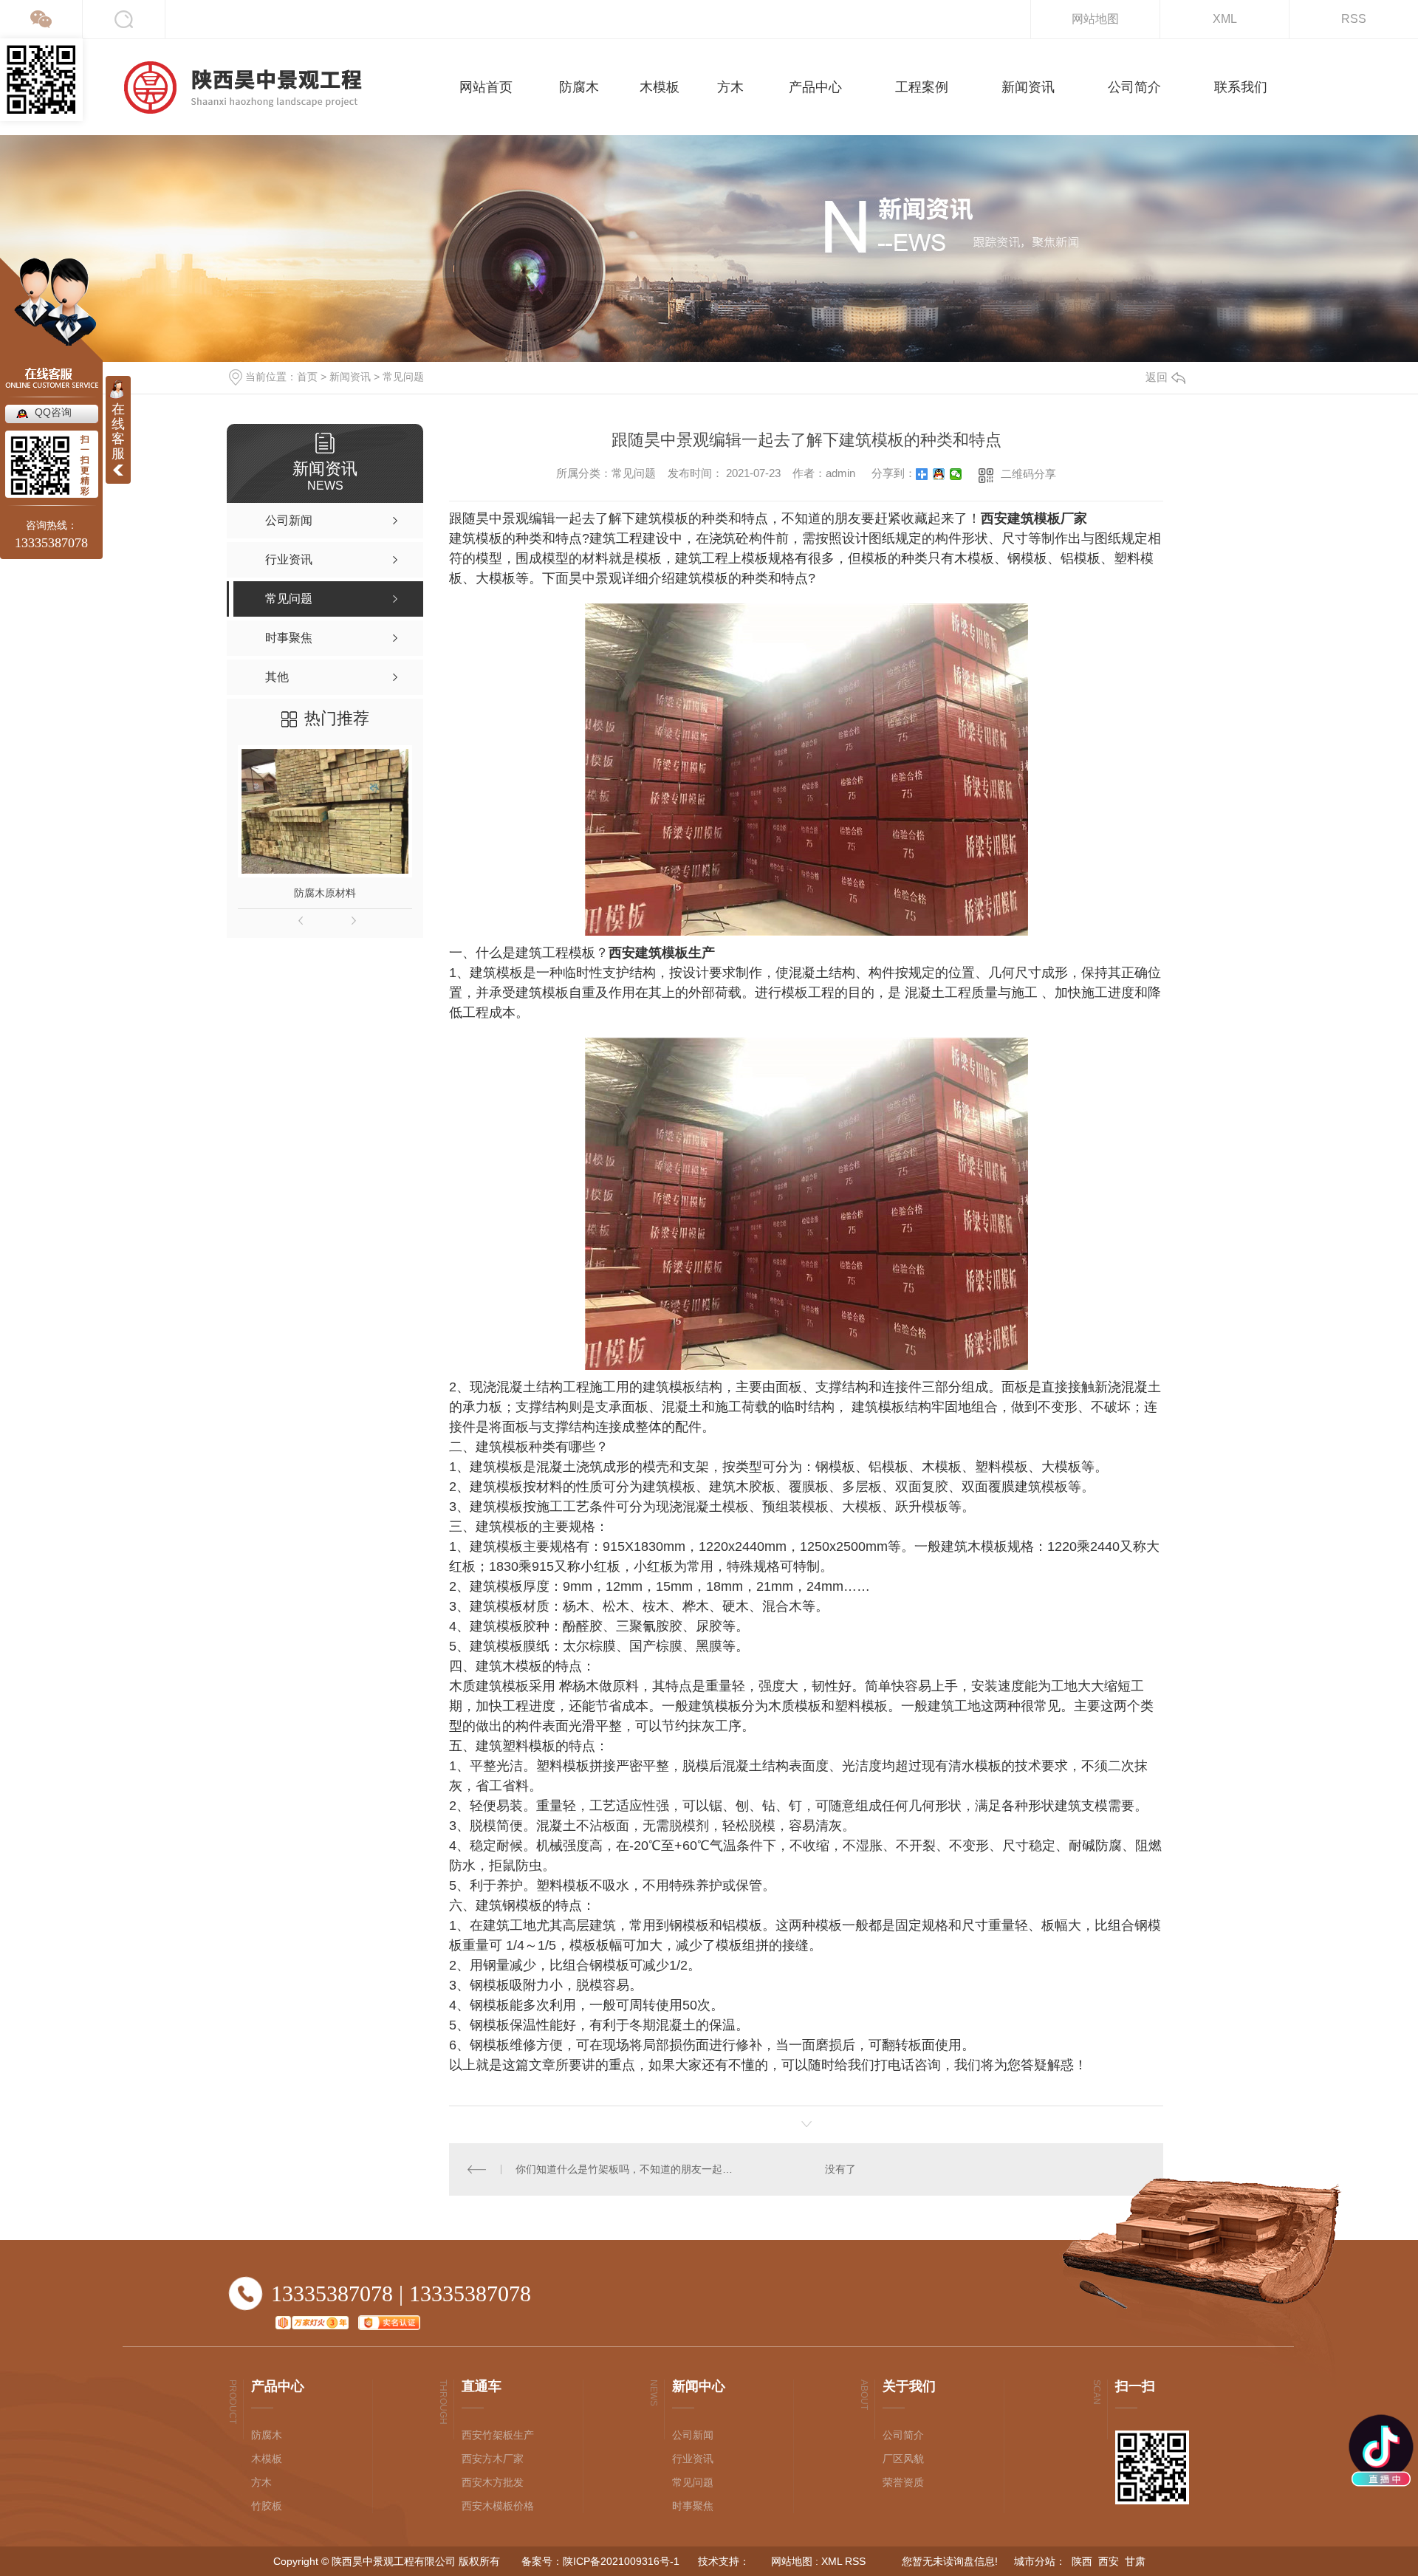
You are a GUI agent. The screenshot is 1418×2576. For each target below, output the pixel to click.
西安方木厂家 (493, 2459)
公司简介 (903, 2435)
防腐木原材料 (325, 893)
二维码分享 (1028, 474)
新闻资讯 (350, 377)
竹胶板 (267, 2506)
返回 (1157, 377)
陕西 (1082, 2561)
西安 (1109, 2561)
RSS (1354, 19)
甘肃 (1135, 2561)
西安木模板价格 (498, 2506)
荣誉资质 (903, 2482)
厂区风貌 (903, 2459)
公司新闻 (693, 2435)
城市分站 (1035, 2561)
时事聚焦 (693, 2506)
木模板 (267, 2459)
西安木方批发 (493, 2482)
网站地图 (1095, 19)
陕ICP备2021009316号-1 (621, 2561)
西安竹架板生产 (498, 2435)
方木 (261, 2482)
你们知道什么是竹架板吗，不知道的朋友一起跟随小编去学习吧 (627, 2169)
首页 (307, 377)
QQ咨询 (53, 412)
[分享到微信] (956, 474)
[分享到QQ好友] (939, 474)
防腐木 (267, 2435)
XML (1225, 19)
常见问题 (403, 377)
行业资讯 (693, 2459)
